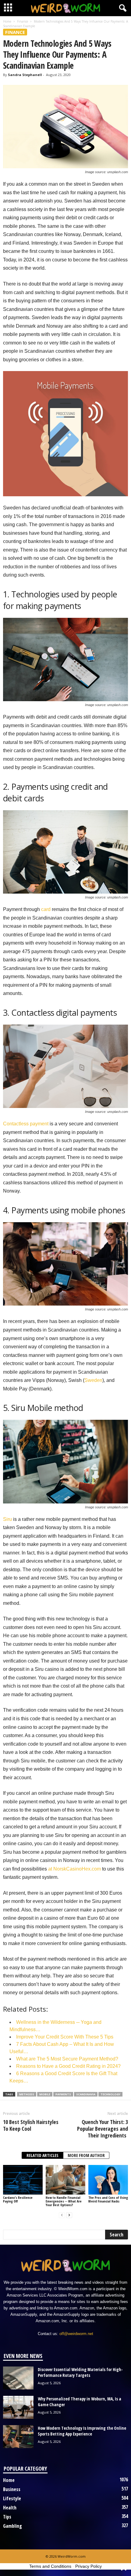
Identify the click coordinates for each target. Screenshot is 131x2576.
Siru (7, 1519)
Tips (7, 2517)
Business (12, 2489)
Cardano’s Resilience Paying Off (18, 2199)
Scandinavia (86, 2094)
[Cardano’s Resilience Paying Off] (23, 2180)
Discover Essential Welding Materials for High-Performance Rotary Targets (80, 2372)
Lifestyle (12, 2498)
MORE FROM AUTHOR (86, 2155)
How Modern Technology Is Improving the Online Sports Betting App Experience (82, 2431)
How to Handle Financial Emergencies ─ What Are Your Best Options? (64, 2201)
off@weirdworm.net (76, 2334)
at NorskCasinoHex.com (74, 1869)
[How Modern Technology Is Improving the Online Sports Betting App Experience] (18, 2437)
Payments (63, 2094)
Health (10, 2508)
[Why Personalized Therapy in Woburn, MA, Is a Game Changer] (18, 2407)
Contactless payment (26, 1124)
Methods (27, 2094)
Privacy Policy (89, 2566)
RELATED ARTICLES (42, 2155)
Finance (23, 21)
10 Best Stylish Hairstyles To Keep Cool (31, 2125)
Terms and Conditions (50, 2566)
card (46, 909)
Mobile (45, 2094)
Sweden (93, 1380)
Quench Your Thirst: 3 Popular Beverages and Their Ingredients (103, 2129)
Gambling (12, 2526)
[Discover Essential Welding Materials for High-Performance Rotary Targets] (18, 2378)
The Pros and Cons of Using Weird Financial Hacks (108, 2199)
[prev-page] (62, 2215)
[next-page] (69, 2215)
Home (7, 21)
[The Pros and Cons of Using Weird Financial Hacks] (108, 2180)
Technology (110, 2094)
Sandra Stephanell (25, 75)
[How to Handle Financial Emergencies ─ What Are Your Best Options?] (65, 2180)
